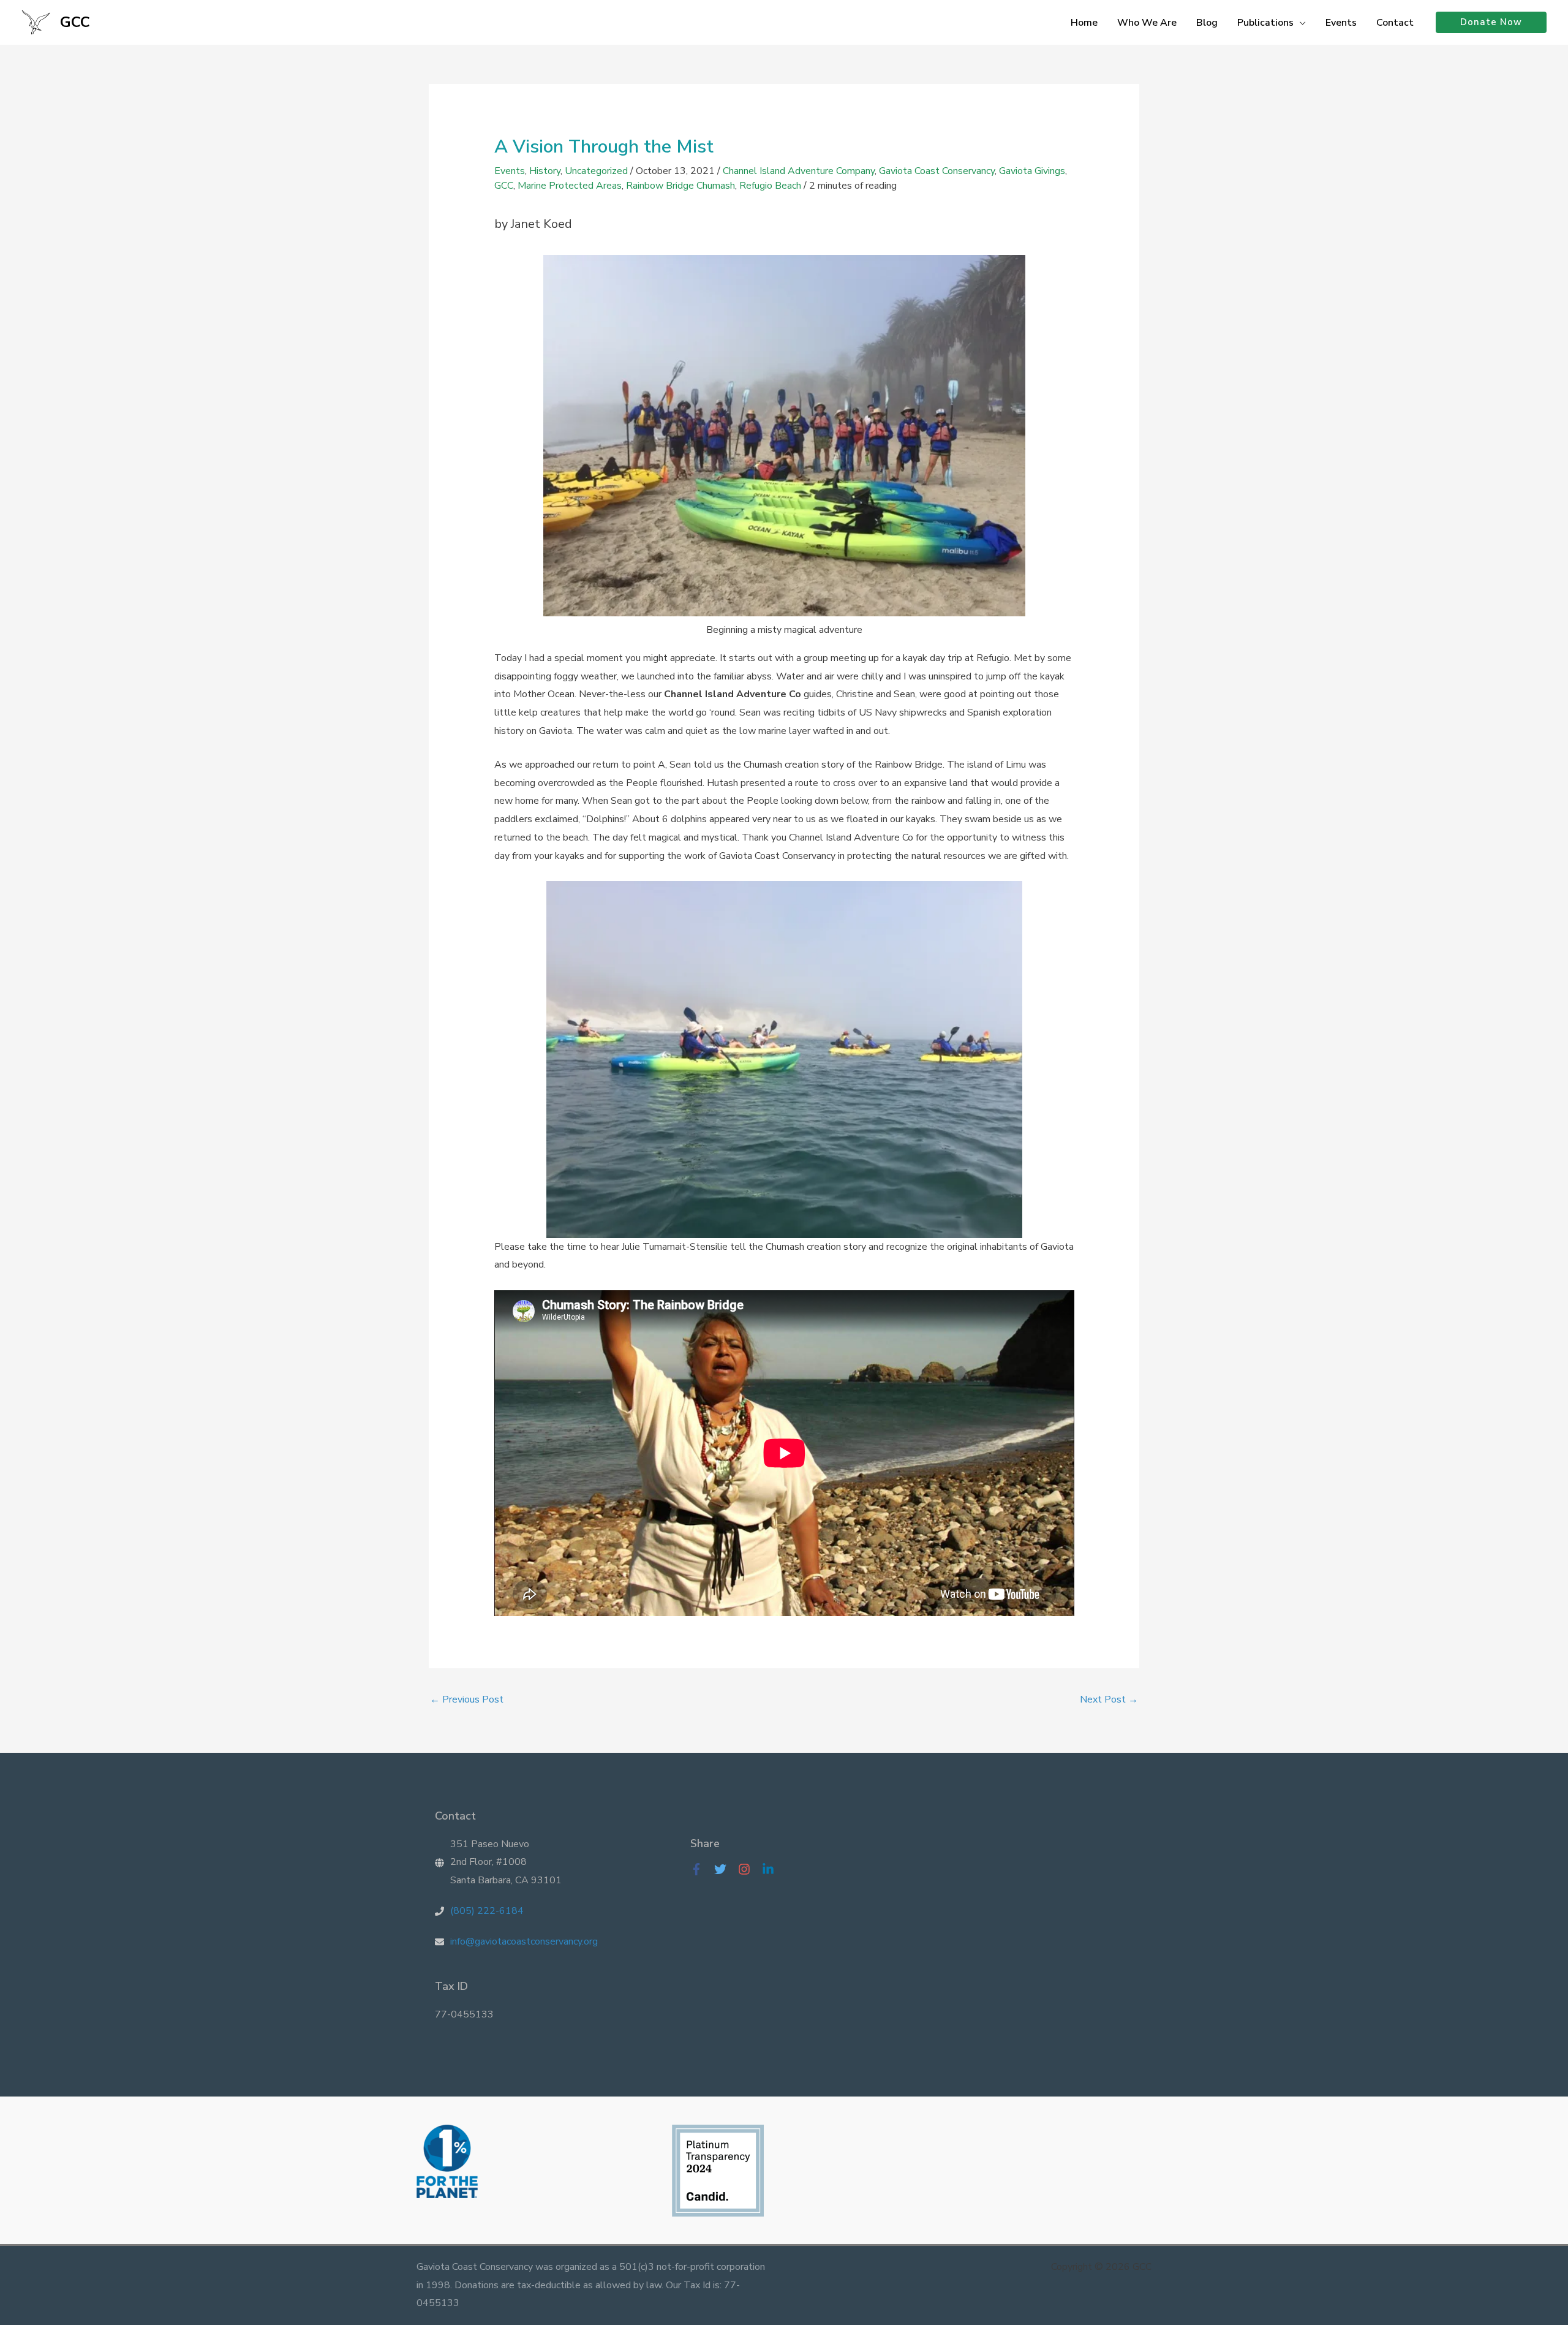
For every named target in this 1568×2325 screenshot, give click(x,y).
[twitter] (725, 1869)
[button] (1300, 23)
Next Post (1109, 1699)
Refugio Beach (770, 186)
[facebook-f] (701, 1869)
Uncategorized (596, 171)
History (545, 171)
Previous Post (467, 1699)
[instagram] (749, 1869)
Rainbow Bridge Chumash (680, 186)
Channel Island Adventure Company (799, 171)
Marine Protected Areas (570, 186)
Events (510, 171)
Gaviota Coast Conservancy (937, 171)
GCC (75, 22)
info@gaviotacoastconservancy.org (524, 1941)
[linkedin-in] (771, 1869)
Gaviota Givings (1032, 171)
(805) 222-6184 (487, 1911)
